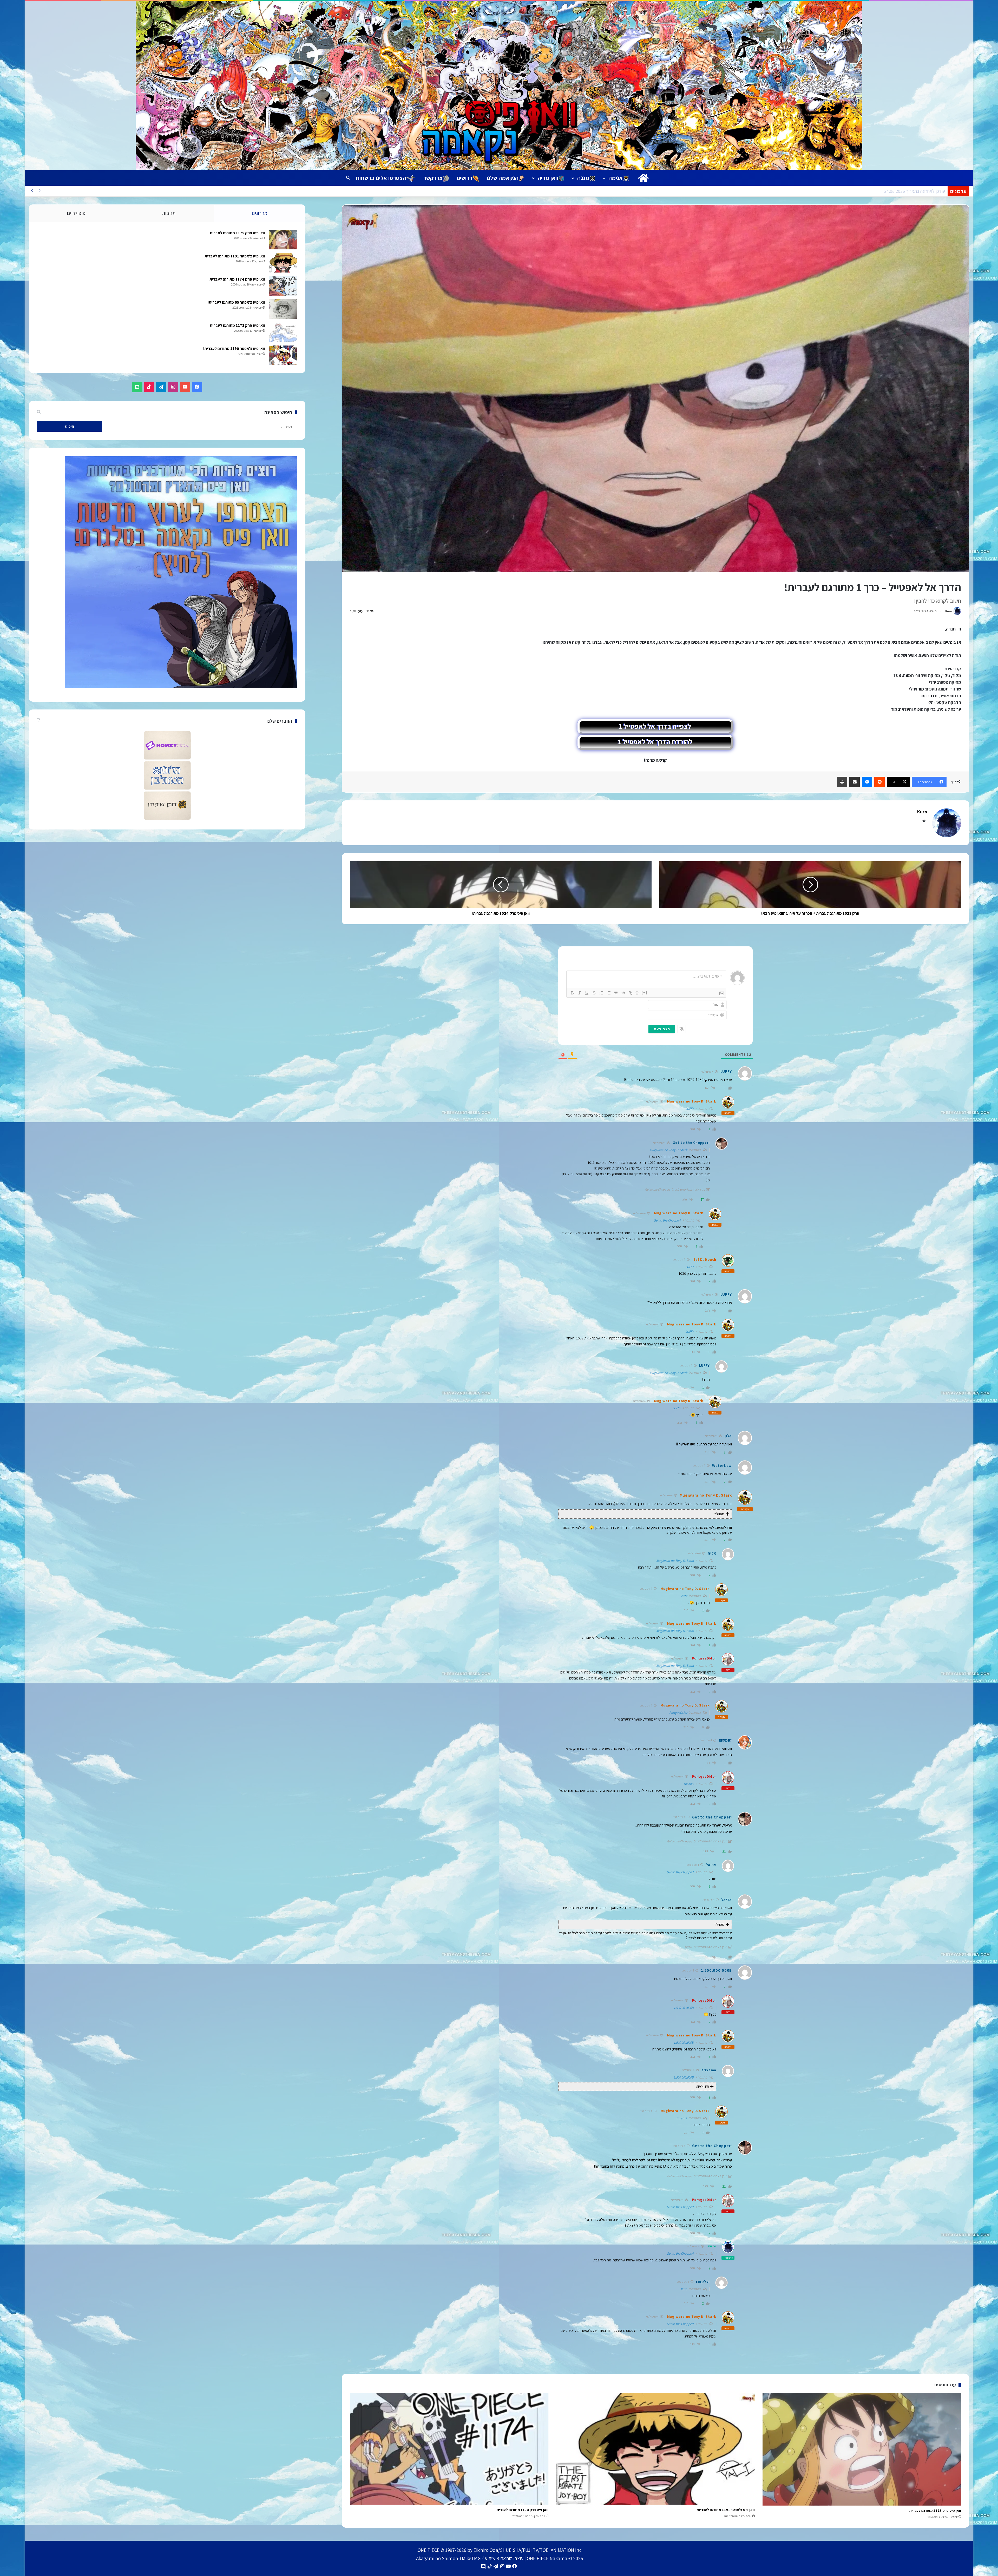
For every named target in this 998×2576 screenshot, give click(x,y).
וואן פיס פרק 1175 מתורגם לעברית (935, 2511)
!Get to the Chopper (667, 1220)
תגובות (169, 213)
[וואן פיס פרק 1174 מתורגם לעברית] (449, 2449)
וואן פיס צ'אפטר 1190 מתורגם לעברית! (234, 348)
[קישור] (631, 993)
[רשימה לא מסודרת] (609, 993)
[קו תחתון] (587, 993)
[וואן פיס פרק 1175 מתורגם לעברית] (862, 2449)
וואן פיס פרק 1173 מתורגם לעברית (237, 325)
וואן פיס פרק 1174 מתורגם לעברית (523, 2510)
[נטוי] (580, 993)
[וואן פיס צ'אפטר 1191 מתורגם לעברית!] (655, 2449)
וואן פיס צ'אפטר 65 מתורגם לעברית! (236, 302)
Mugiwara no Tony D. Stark (692, 1101)
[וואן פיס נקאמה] (499, 85)
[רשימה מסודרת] (601, 993)
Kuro (949, 611)
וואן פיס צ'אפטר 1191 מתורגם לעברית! (726, 2510)
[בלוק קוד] (623, 993)
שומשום (689, 1784)
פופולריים (76, 213)
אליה (684, 1596)
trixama (682, 2118)
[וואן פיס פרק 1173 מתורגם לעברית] (283, 332)
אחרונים (260, 213)
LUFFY (690, 1109)
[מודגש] (572, 993)
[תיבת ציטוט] (616, 993)
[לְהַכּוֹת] (594, 993)
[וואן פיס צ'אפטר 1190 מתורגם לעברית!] (283, 355)
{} (637, 992)
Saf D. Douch (705, 1259)
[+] (645, 992)
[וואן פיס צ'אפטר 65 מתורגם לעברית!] (283, 309)
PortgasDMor (704, 1658)
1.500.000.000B (684, 2008)
